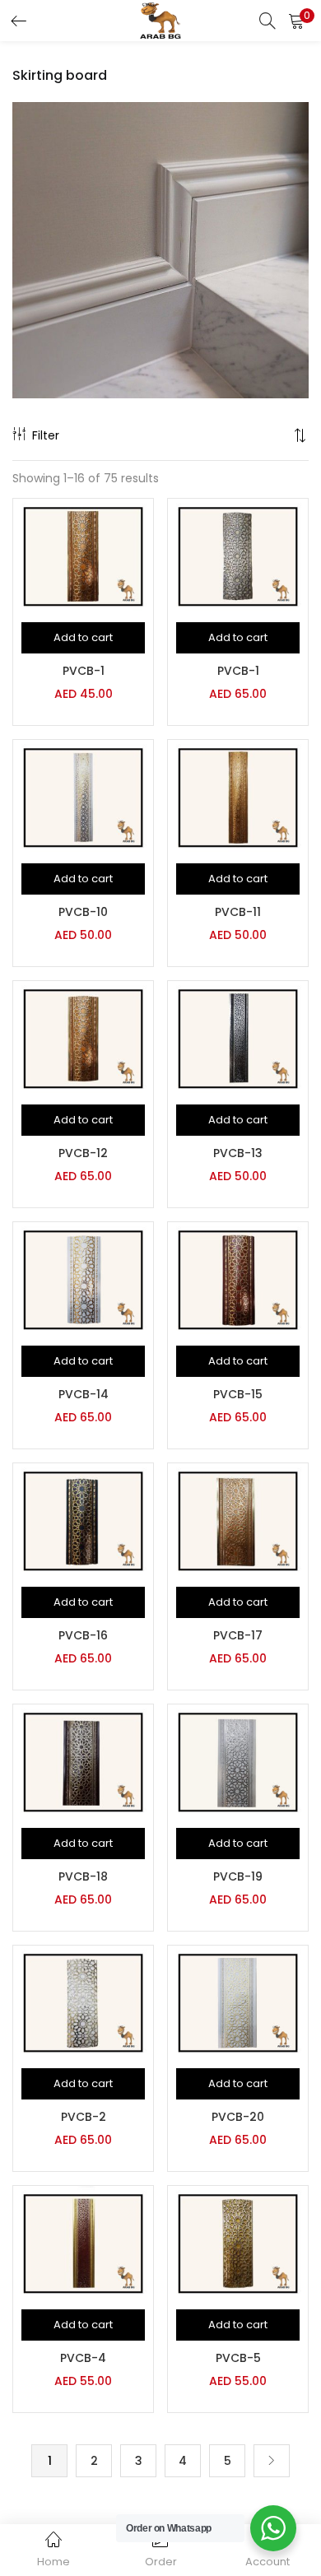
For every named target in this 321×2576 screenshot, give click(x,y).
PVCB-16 (83, 1635)
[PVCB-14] (83, 1279)
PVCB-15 (238, 1394)
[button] (296, 21)
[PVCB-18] (83, 1760)
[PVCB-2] (83, 2002)
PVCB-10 (83, 912)
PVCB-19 (238, 1876)
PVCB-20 (238, 2117)
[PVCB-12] (83, 1038)
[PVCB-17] (238, 1520)
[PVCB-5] (238, 2243)
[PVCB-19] (238, 1760)
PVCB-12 (83, 1153)
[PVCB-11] (238, 797)
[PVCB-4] (83, 2243)
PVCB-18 (83, 1876)
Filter (46, 435)
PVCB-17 (238, 1635)
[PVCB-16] (83, 1520)
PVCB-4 (83, 2358)
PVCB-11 (238, 912)
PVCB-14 (84, 1394)
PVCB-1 (84, 671)
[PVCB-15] (238, 1279)
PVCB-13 (238, 1153)
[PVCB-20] (238, 2002)
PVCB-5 (238, 2358)
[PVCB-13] (238, 1038)
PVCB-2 (84, 2117)
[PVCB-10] (83, 797)
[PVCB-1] (83, 556)
